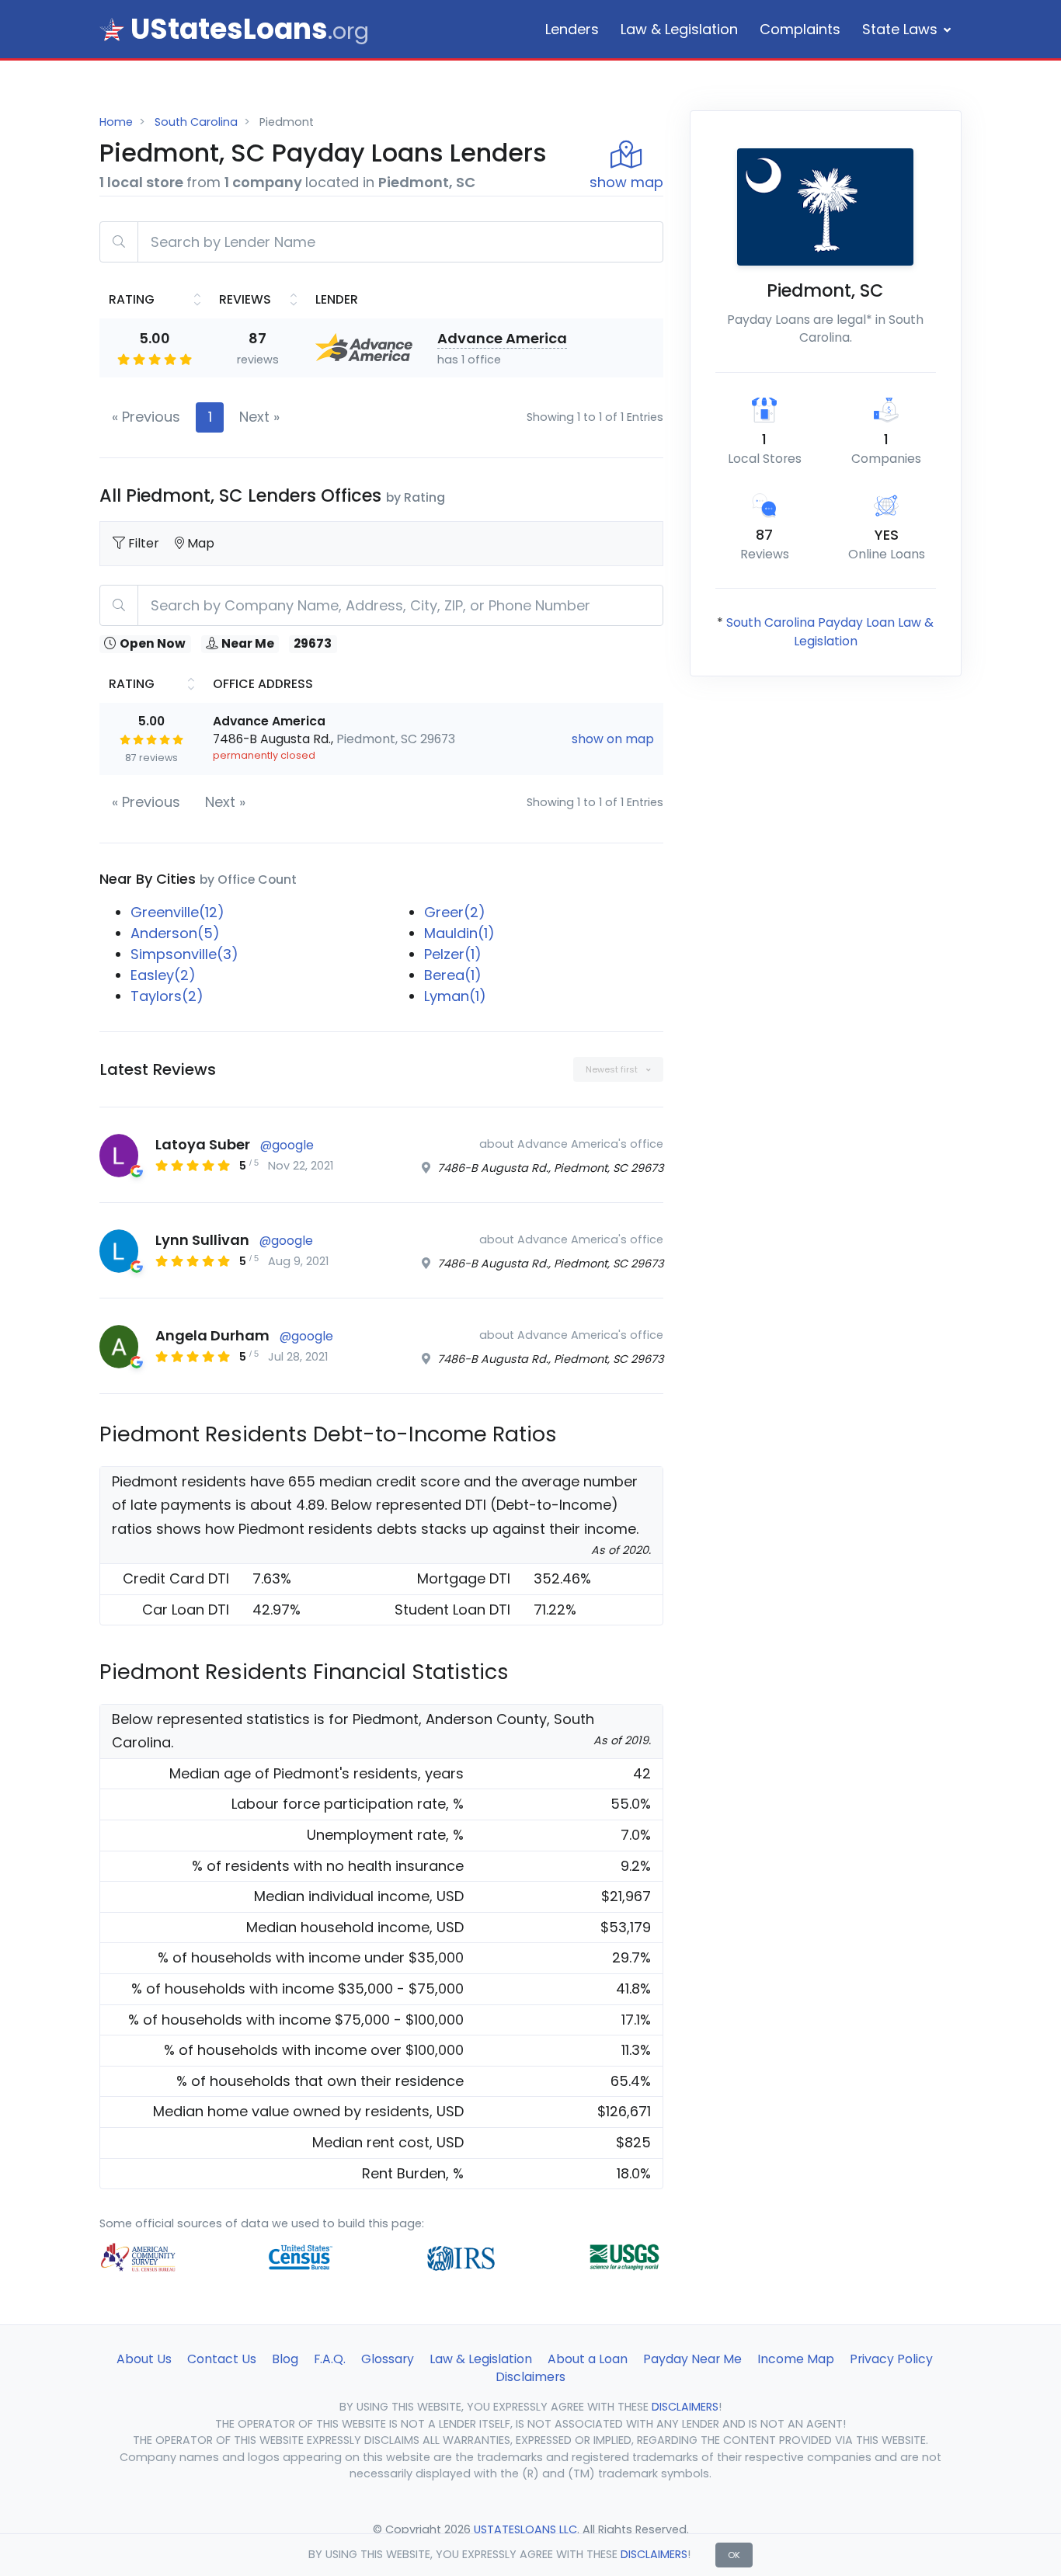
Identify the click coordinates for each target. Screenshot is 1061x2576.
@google (287, 1145)
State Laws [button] (900, 29)
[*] (112, 30)
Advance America (502, 338)
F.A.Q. (330, 2359)
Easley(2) (163, 975)
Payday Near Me (692, 2359)
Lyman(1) (455, 996)
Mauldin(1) (459, 933)
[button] (618, 1070)
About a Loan (588, 2359)
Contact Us (222, 2359)
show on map (613, 739)
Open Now (153, 644)
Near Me (248, 644)
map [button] (626, 182)
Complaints (800, 29)
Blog (285, 2359)
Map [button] (201, 543)
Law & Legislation (679, 29)
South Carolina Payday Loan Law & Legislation (830, 632)
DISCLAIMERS (654, 2554)
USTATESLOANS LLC (525, 2529)
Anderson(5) (175, 933)
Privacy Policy (891, 2359)
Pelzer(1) (453, 954)
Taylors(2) (167, 996)
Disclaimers (530, 2377)
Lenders (572, 29)
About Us (144, 2359)
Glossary (388, 2359)
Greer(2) (455, 912)
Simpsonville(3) (184, 954)
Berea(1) (453, 975)
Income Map (796, 2359)
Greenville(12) (177, 912)
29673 (313, 644)
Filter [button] (145, 543)
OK (734, 2555)
